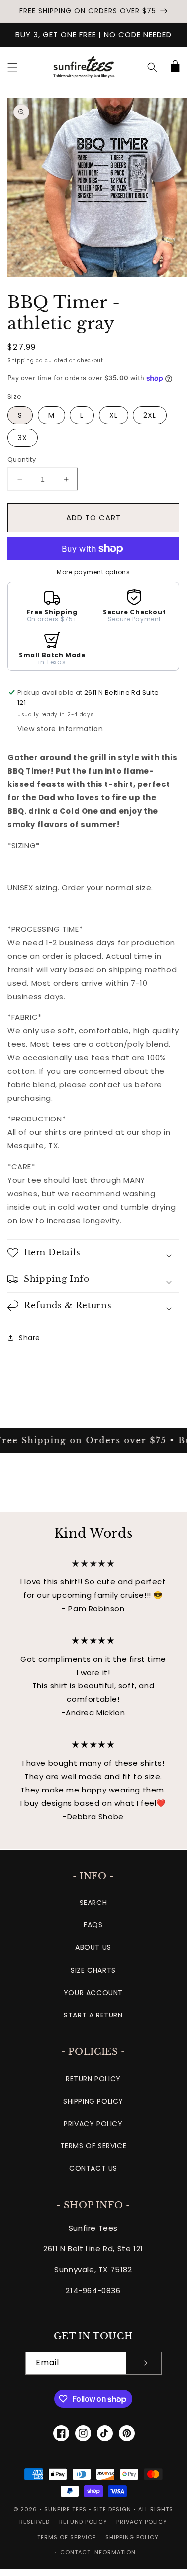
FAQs (93, 1925)
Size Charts (93, 1970)
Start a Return (93, 2015)
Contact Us (93, 2168)
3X (23, 438)
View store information (60, 729)
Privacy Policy (93, 2124)
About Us (93, 1947)
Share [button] (30, 1338)
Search (93, 1903)
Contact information (98, 2552)
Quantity (22, 460)
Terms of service (67, 2537)
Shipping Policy (93, 2101)
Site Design (112, 2509)
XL (114, 415)
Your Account (93, 1993)
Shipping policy (132, 2537)
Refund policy (83, 2522)
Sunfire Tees (65, 2509)
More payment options (93, 572)
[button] (12, 67)
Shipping (21, 361)
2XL (150, 415)
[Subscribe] (144, 2363)
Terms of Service (93, 2146)
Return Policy (93, 2079)
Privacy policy (142, 2522)
